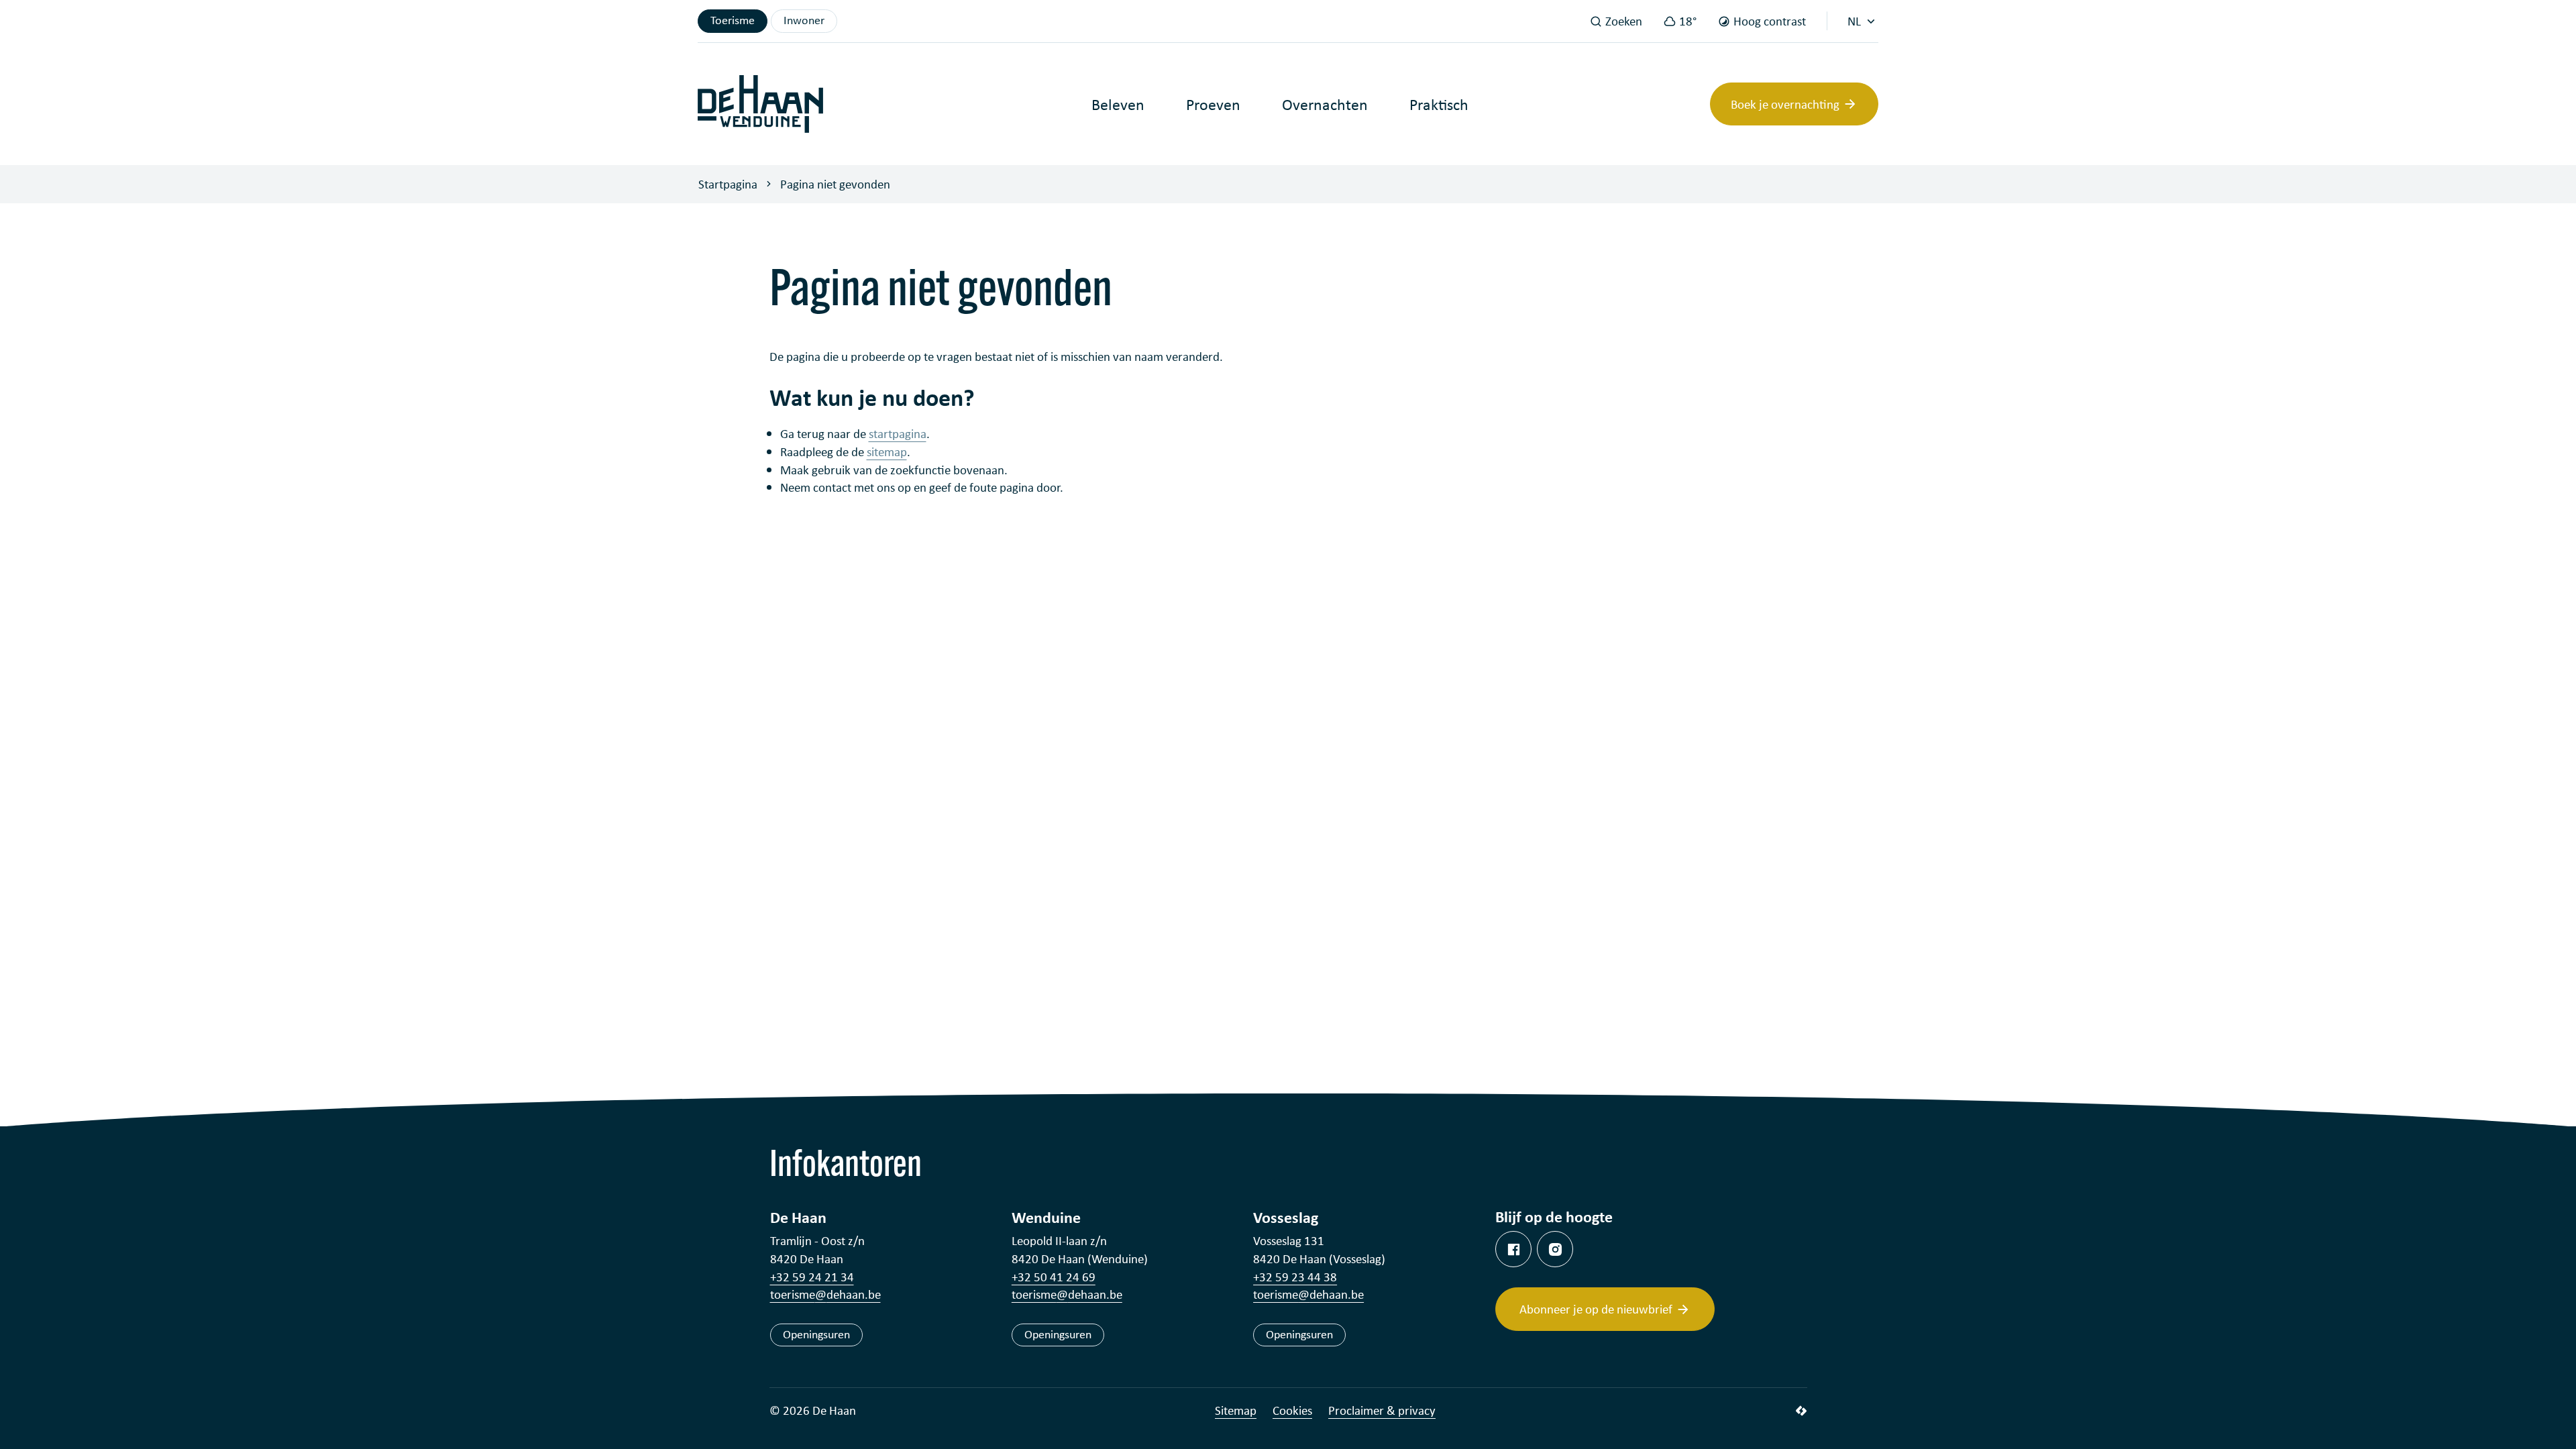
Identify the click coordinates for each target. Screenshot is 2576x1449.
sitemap (887, 451)
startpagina (898, 433)
